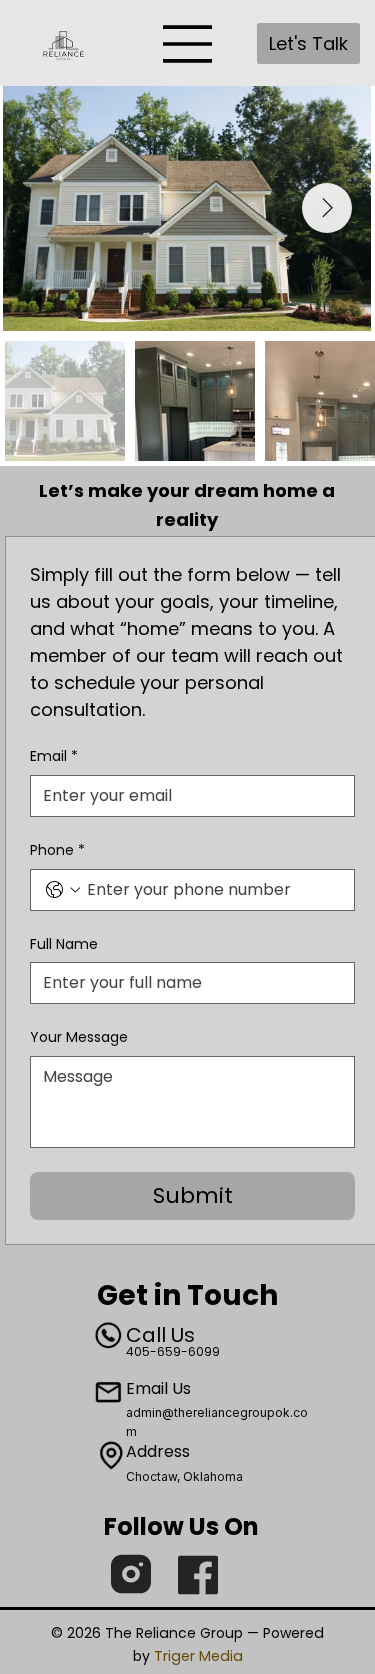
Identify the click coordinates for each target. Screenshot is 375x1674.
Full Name (64, 944)
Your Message (79, 1037)
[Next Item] (327, 208)
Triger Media (198, 1656)
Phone (57, 850)
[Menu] (188, 44)
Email (54, 756)
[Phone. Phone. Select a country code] (63, 890)
